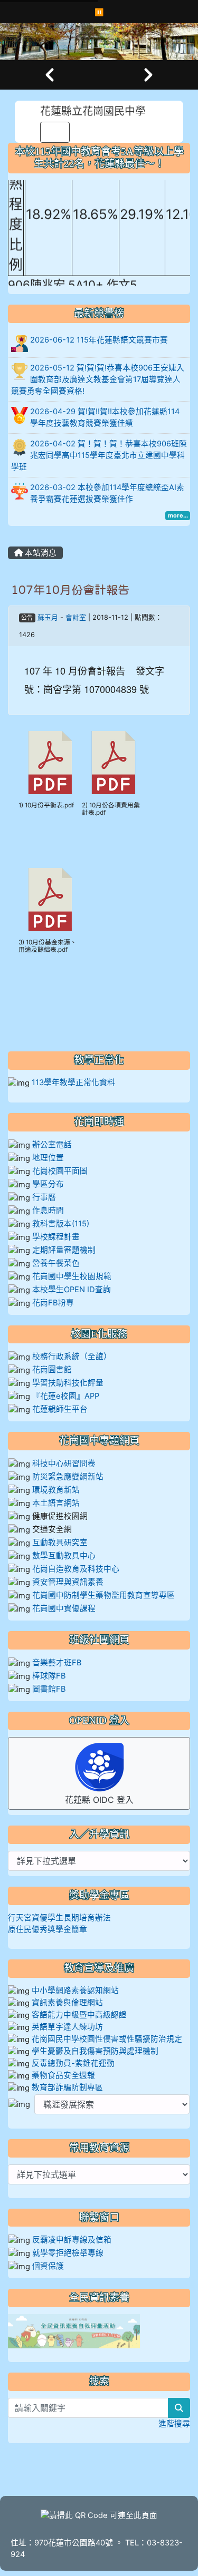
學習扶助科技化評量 (68, 1383)
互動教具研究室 (60, 1543)
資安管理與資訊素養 (68, 1582)
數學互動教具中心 (64, 1556)
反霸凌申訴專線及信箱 (72, 2240)
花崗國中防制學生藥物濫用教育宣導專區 (103, 1595)
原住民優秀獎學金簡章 (48, 1929)
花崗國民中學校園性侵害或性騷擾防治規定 (107, 2039)
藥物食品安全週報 (63, 2075)
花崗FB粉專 (53, 1303)
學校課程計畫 (56, 1237)
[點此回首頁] (99, 42)
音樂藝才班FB (57, 1663)
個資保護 (48, 2266)
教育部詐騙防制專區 (67, 2087)
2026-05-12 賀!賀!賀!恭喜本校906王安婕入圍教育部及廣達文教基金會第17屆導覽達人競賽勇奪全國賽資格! (98, 379)
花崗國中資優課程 (64, 1608)
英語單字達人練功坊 (67, 2027)
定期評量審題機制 (64, 1250)
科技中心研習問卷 (64, 1463)
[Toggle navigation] (55, 132)
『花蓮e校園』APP (66, 1396)
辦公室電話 (52, 1145)
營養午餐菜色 (56, 1263)
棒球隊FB (49, 1676)
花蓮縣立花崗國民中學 (93, 111)
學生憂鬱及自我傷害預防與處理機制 (95, 2051)
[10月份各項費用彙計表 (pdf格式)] (114, 763)
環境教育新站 (56, 1490)
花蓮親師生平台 (60, 1409)
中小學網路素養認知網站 (75, 1990)
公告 (27, 618)
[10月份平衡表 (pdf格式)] (50, 763)
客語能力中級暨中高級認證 (79, 2015)
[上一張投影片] (50, 75)
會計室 (76, 617)
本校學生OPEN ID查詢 (72, 1290)
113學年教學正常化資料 (73, 1082)
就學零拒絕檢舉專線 (68, 2253)
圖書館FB (49, 1689)
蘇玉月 (48, 617)
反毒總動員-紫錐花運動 (73, 2063)
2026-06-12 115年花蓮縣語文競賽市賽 (99, 340)
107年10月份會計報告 (70, 590)
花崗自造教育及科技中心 (76, 1569)
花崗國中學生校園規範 (71, 1276)
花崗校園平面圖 (60, 1171)
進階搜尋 (174, 2424)
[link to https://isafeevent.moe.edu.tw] (74, 2331)
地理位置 (48, 1158)
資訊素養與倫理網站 (67, 2003)
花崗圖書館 (52, 1370)
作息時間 (48, 1211)
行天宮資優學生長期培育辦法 (59, 1918)
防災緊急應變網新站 (68, 1477)
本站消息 (40, 553)
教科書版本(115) (61, 1224)
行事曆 (44, 1197)
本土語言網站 (56, 1503)
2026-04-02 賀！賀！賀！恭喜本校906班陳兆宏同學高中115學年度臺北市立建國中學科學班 (99, 455)
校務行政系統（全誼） (72, 1357)
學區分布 (48, 1184)
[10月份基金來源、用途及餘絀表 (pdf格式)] (50, 900)
